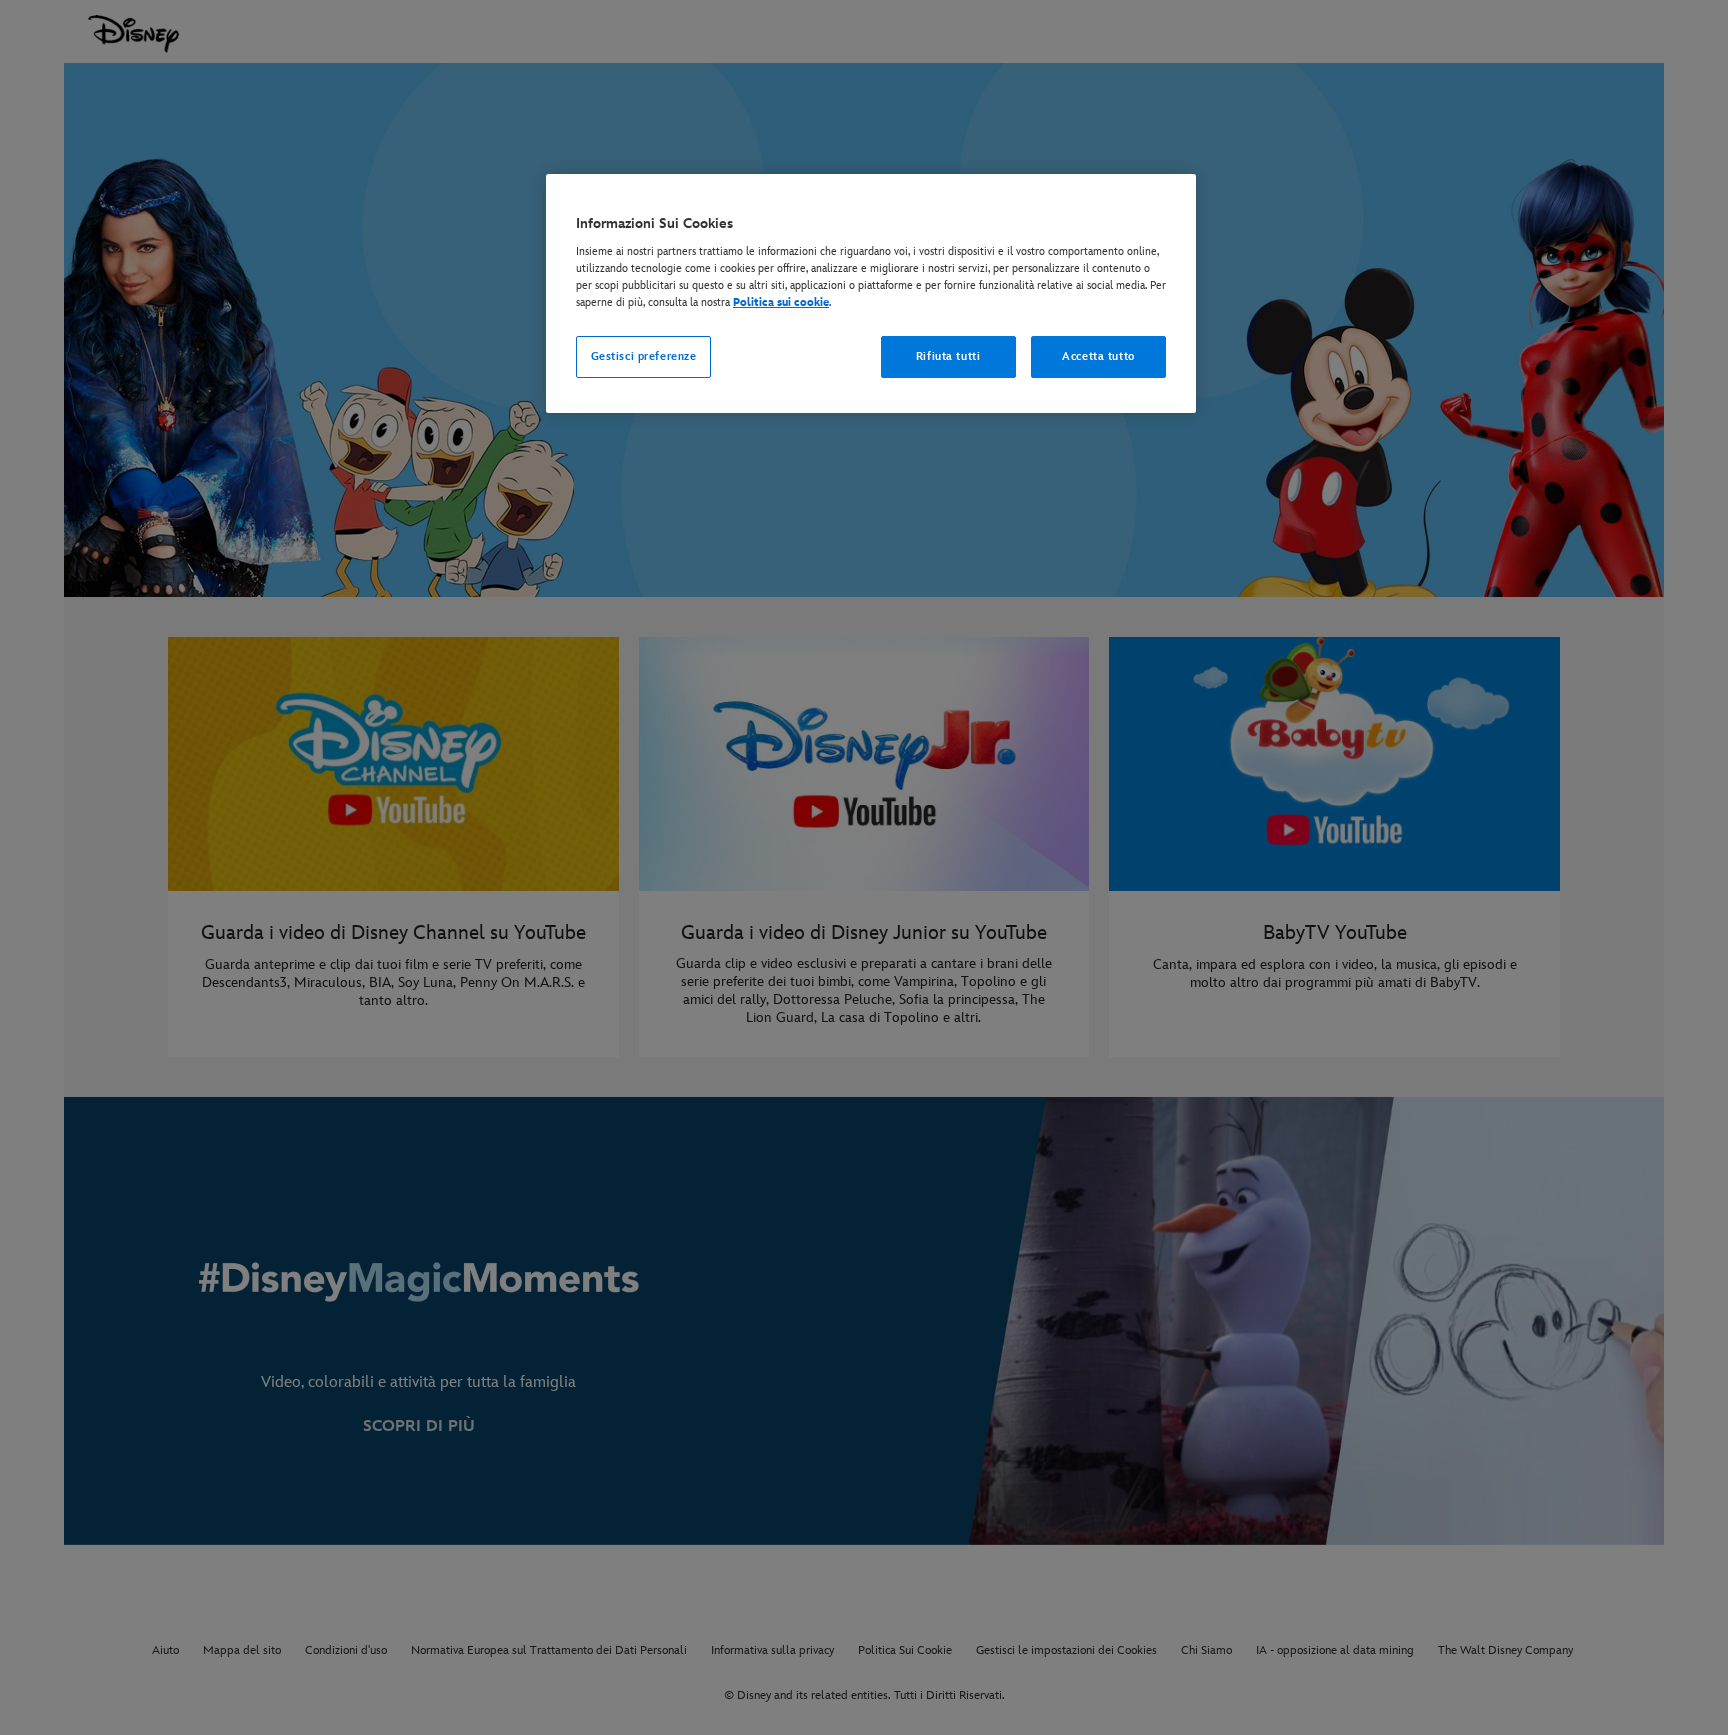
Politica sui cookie (781, 302)
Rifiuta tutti (948, 356)
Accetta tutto (1098, 356)
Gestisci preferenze (644, 356)
